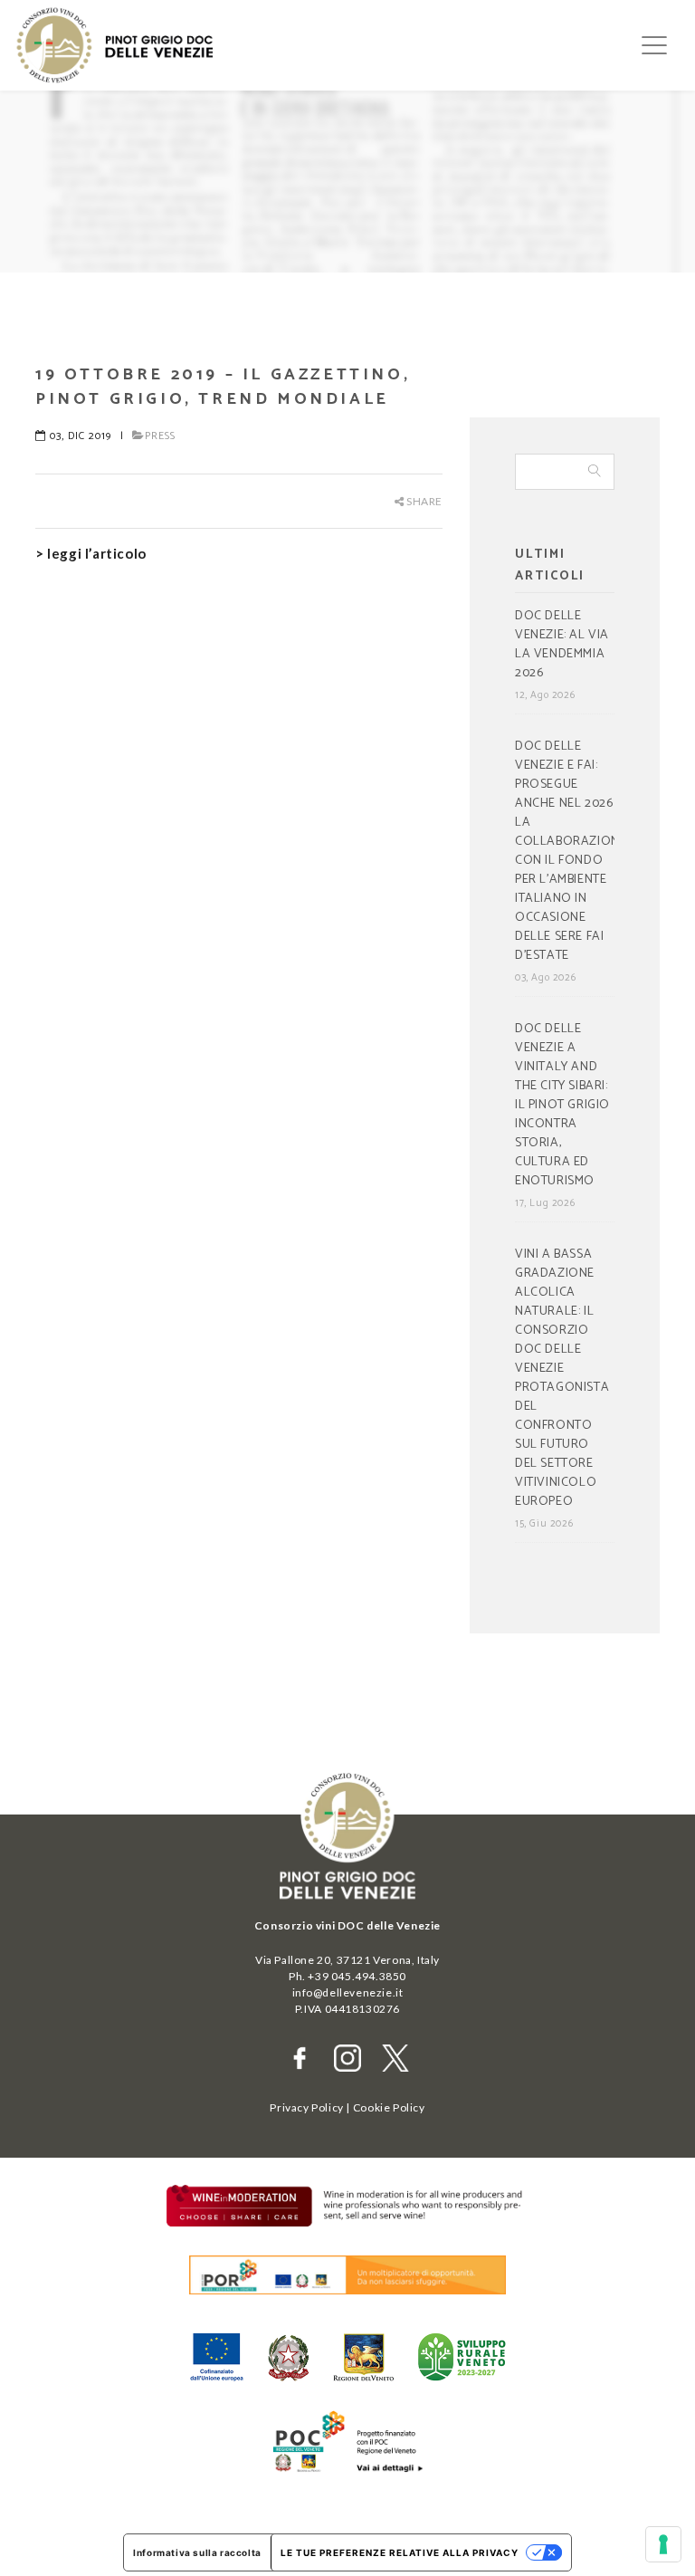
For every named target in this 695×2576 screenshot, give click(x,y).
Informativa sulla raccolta (197, 2552)
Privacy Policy (306, 2107)
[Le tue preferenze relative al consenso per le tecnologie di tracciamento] (663, 2544)
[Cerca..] (595, 472)
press (160, 436)
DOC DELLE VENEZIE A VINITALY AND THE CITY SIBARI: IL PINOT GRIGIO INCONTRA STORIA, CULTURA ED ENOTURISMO (562, 1106)
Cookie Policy (389, 2107)
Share (423, 501)
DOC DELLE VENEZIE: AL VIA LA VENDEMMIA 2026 (562, 645)
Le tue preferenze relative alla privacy (400, 2552)
